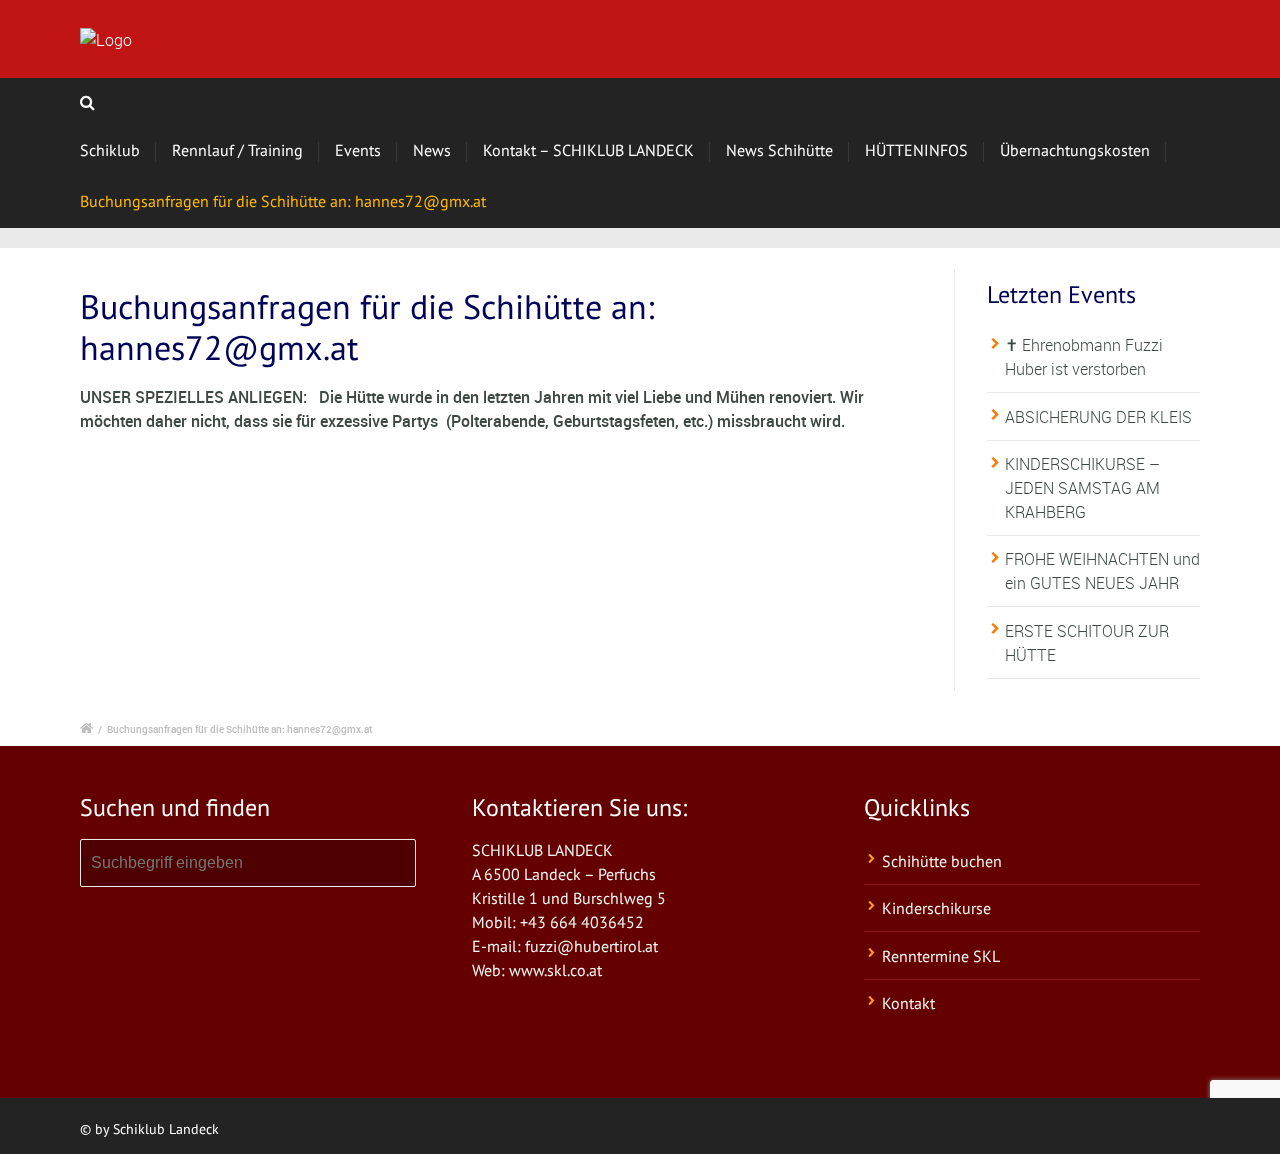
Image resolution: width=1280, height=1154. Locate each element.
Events (358, 150)
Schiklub (110, 150)
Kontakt (908, 1003)
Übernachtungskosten (1075, 150)
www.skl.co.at (555, 970)
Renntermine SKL (941, 956)
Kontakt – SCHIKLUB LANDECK (588, 150)
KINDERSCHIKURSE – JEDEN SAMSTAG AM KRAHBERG (1082, 488)
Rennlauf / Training (237, 150)
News (432, 150)
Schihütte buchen (942, 861)
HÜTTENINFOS (916, 150)
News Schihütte (779, 150)
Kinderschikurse (936, 908)
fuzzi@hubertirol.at (591, 946)
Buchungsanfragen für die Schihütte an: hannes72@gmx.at (283, 201)
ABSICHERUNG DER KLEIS (1098, 417)
